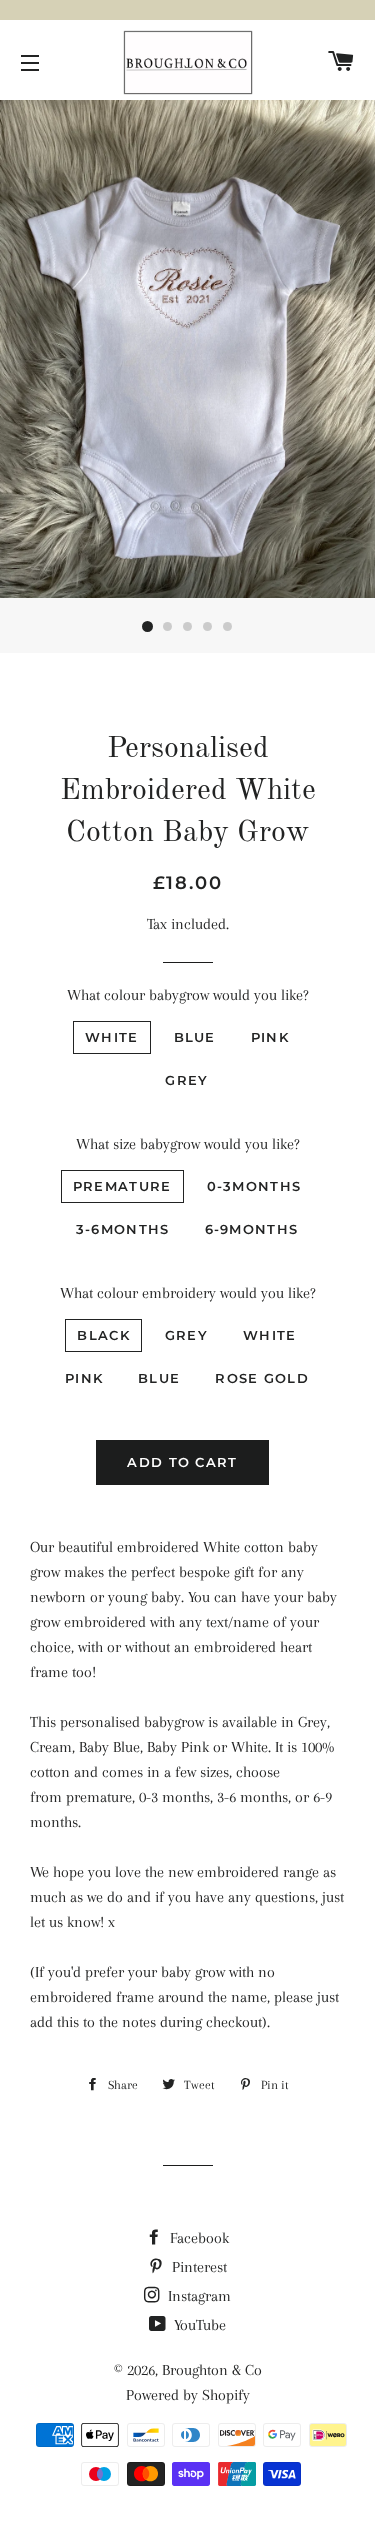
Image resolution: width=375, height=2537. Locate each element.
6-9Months (252, 1229)
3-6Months (123, 1229)
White (112, 1037)
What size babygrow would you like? (188, 1144)
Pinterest (197, 2267)
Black (103, 1335)
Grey (186, 1080)
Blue (195, 1037)
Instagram (197, 2296)
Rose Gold (262, 1378)
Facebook (197, 2238)
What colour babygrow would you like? (188, 995)
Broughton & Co (212, 2370)
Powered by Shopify (188, 2395)
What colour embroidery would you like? (188, 1293)
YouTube (198, 2325)
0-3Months (254, 1186)
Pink (270, 1037)
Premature (122, 1186)
